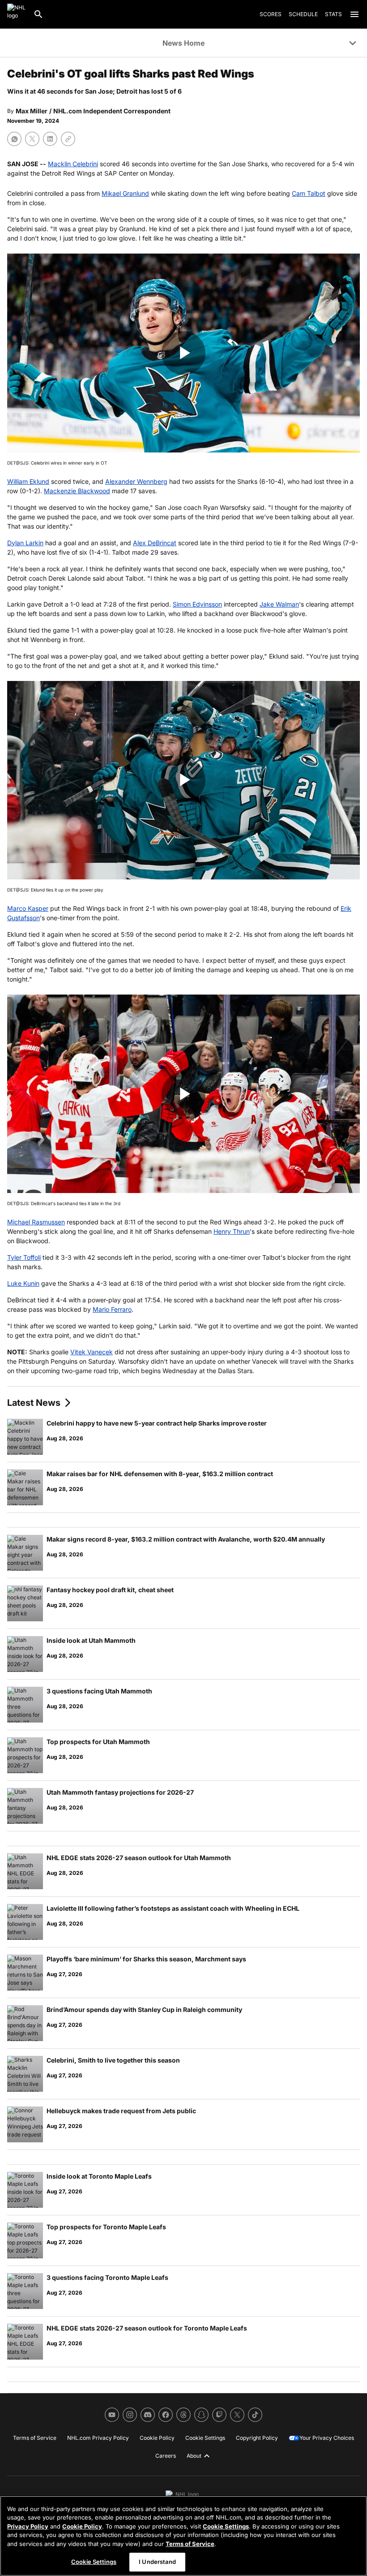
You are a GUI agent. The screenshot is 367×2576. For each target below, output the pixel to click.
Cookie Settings (226, 2526)
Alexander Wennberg (136, 481)
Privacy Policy (28, 2526)
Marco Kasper (28, 908)
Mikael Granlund (125, 193)
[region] (183, 2536)
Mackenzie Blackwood (77, 491)
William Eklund (28, 481)
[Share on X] (32, 139)
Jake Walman (279, 604)
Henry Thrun (232, 1231)
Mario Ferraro (112, 1309)
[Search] (38, 14)
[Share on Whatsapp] (14, 139)
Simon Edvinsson (197, 604)
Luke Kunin (23, 1283)
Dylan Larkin (25, 543)
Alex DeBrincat (155, 543)
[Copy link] (68, 139)
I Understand (157, 2562)
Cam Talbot (309, 193)
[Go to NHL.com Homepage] (17, 14)
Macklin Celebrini (73, 164)
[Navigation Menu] (354, 14)
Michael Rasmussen (36, 1222)
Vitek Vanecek (92, 1352)
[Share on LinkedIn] (50, 139)
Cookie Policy (82, 2526)
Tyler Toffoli (24, 1257)
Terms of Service (190, 2544)
